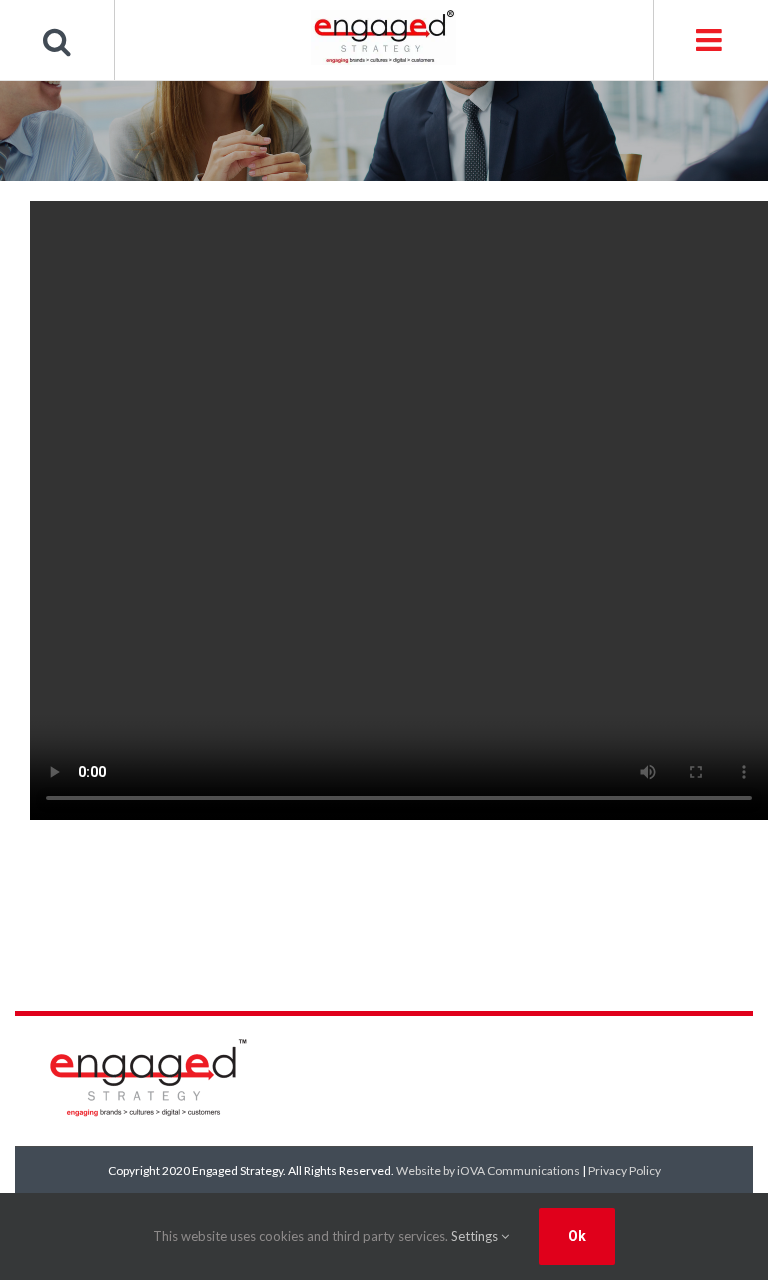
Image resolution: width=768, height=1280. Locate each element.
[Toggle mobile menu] (710, 40)
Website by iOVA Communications (488, 1170)
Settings (476, 1236)
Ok (577, 1236)
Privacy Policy (624, 1170)
